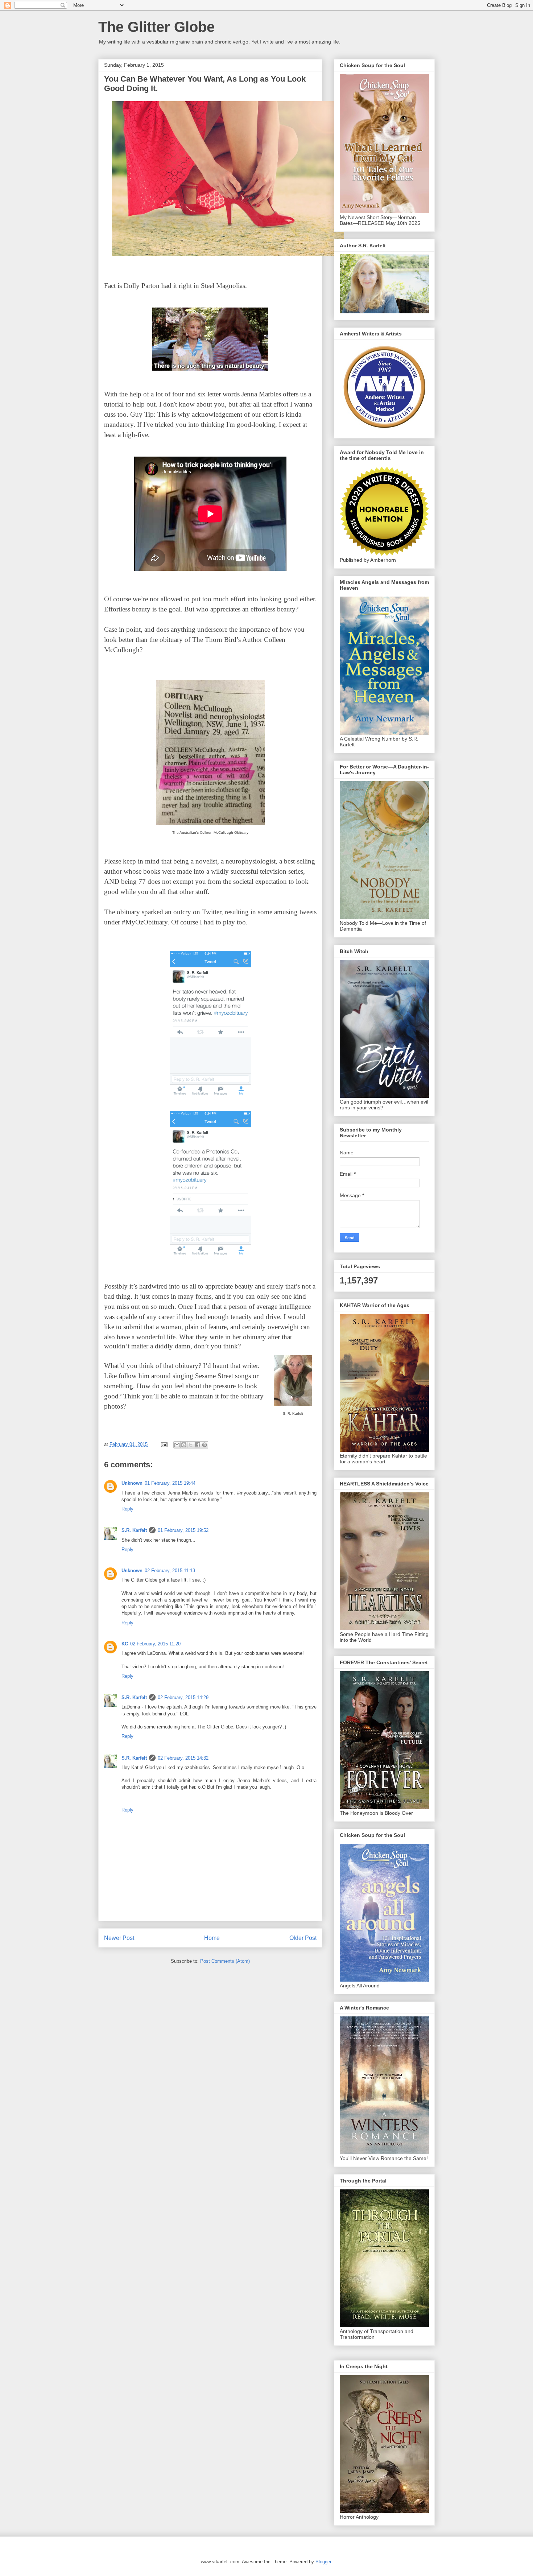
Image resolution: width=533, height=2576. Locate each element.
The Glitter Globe (156, 27)
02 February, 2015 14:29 (183, 1697)
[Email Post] (164, 1444)
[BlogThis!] (184, 1445)
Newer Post (119, 1938)
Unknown (132, 1483)
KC (125, 1644)
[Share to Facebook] (198, 1445)
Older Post (303, 1938)
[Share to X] (191, 1445)
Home (212, 1938)
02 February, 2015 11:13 (170, 1571)
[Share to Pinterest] (204, 1445)
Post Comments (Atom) (225, 1961)
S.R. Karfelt (134, 1530)
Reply (127, 1509)
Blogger (323, 2562)
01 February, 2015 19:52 (183, 1530)
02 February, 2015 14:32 (183, 1758)
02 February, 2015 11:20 (155, 1644)
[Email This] (177, 1445)
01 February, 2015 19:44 (170, 1483)
